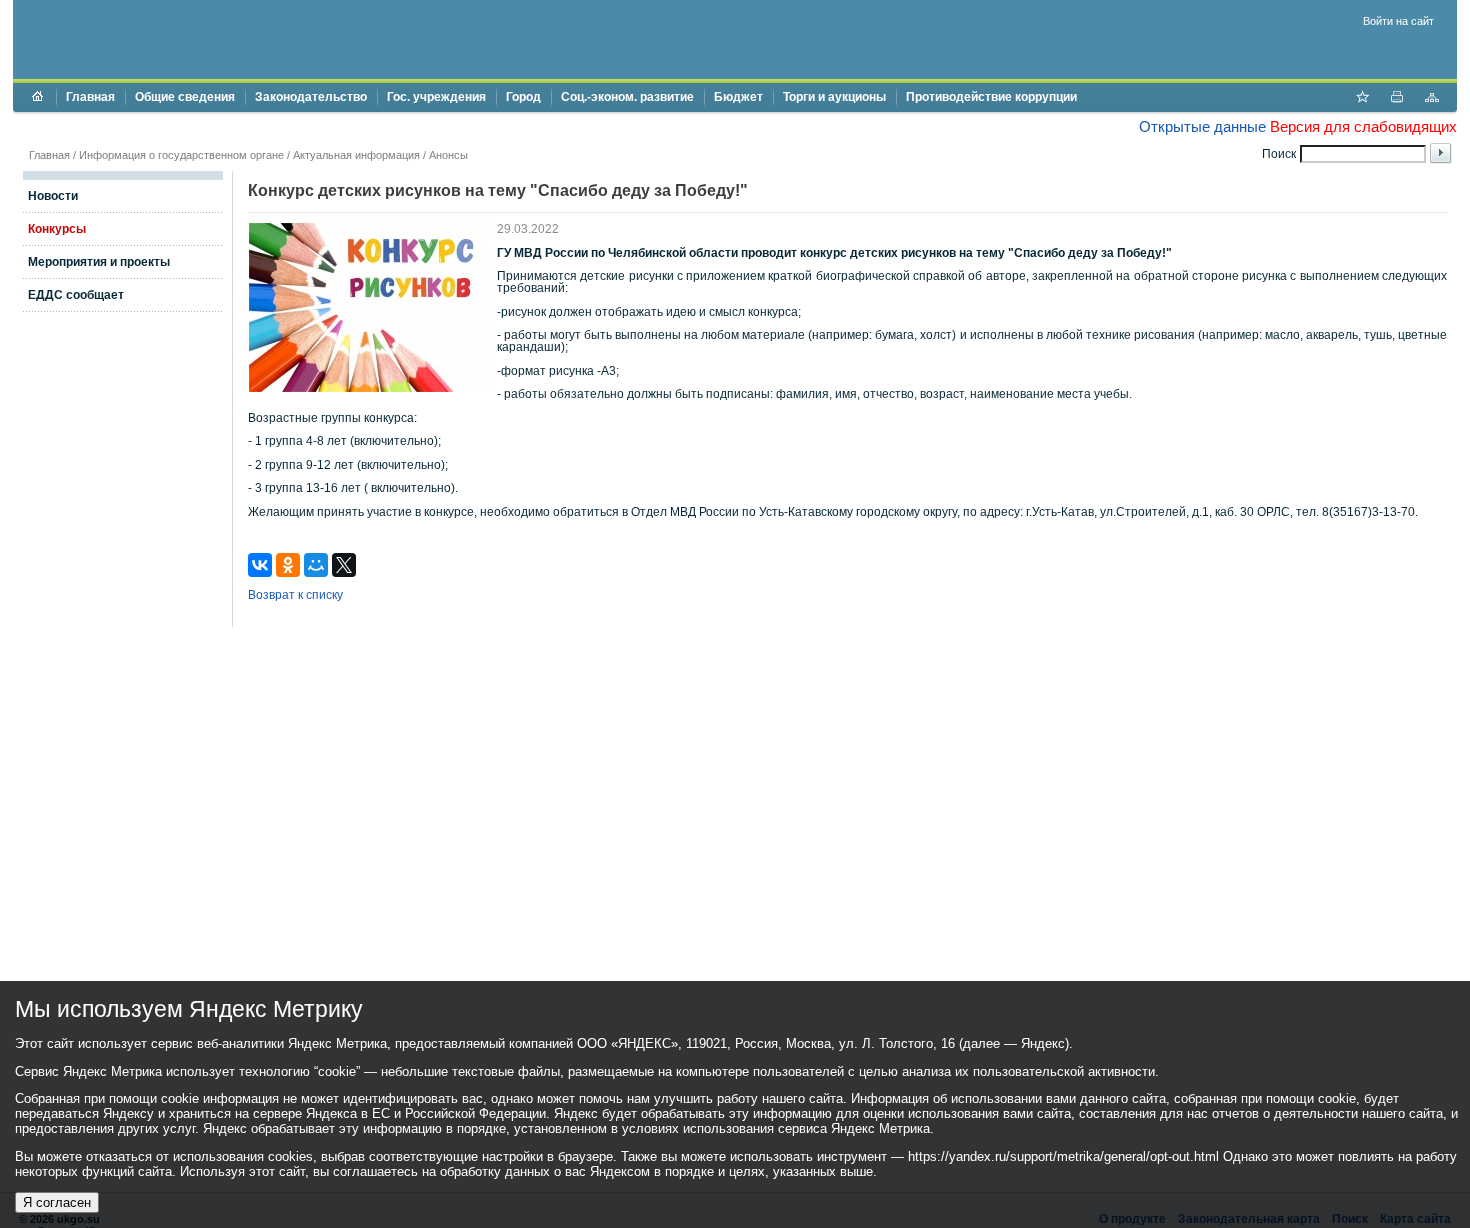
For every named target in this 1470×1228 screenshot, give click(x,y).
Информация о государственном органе (181, 155)
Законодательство (311, 97)
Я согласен (57, 1202)
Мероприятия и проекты (99, 262)
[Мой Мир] (316, 565)
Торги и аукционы (834, 97)
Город (523, 97)
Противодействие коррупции (991, 97)
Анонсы (448, 155)
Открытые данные (1202, 126)
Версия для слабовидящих (1363, 126)
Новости (53, 196)
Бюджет (738, 97)
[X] (344, 565)
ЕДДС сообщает (76, 295)
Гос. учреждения (436, 97)
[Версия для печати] (1397, 99)
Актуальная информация (356, 155)
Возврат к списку (295, 595)
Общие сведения (185, 97)
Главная (90, 97)
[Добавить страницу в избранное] (1362, 99)
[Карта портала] (1432, 99)
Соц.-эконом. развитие (627, 97)
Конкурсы (57, 229)
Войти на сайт (1398, 21)
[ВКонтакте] (260, 565)
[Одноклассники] (288, 565)
